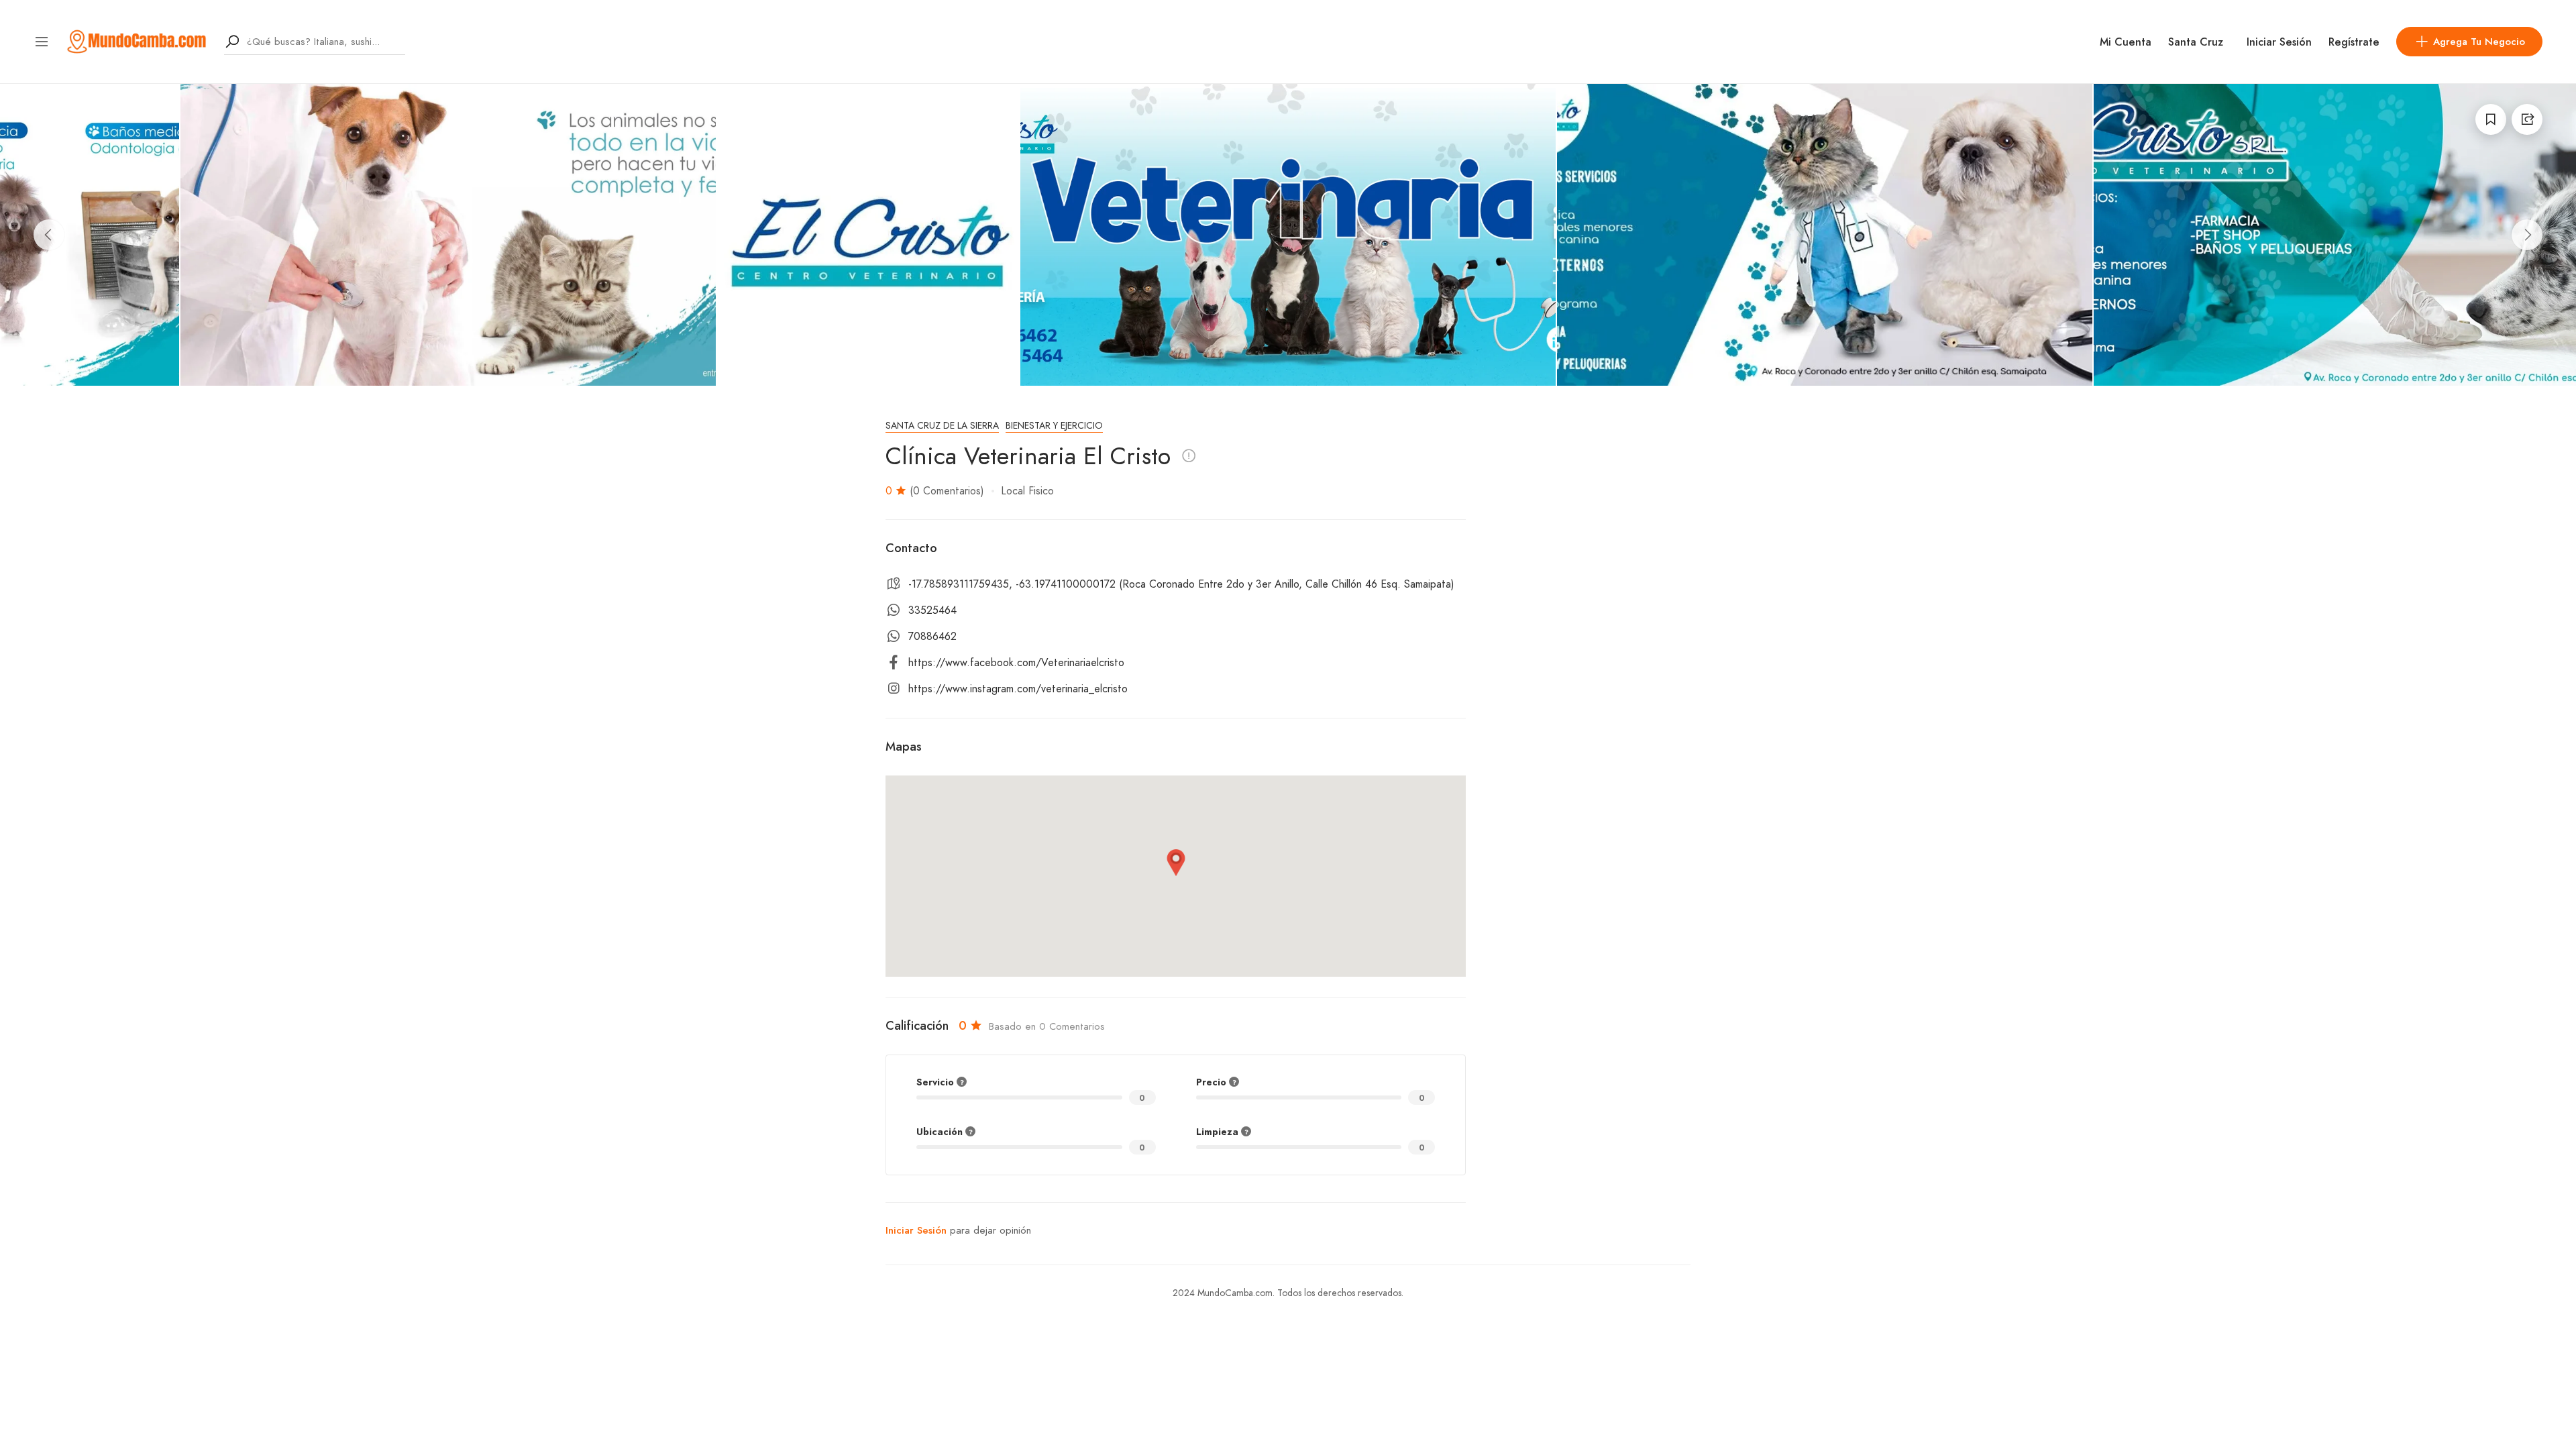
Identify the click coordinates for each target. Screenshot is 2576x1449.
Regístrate (2354, 42)
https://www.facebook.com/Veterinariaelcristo (1016, 663)
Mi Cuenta (2126, 42)
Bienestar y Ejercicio (1054, 426)
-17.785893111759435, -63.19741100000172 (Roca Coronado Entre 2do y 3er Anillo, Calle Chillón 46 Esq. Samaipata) (1181, 584)
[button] (1176, 863)
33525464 (932, 610)
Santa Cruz (2196, 42)
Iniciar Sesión (2279, 42)
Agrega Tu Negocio (2479, 42)
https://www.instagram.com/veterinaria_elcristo (1018, 689)
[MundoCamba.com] (137, 41)
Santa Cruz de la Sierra (942, 426)
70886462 (932, 637)
